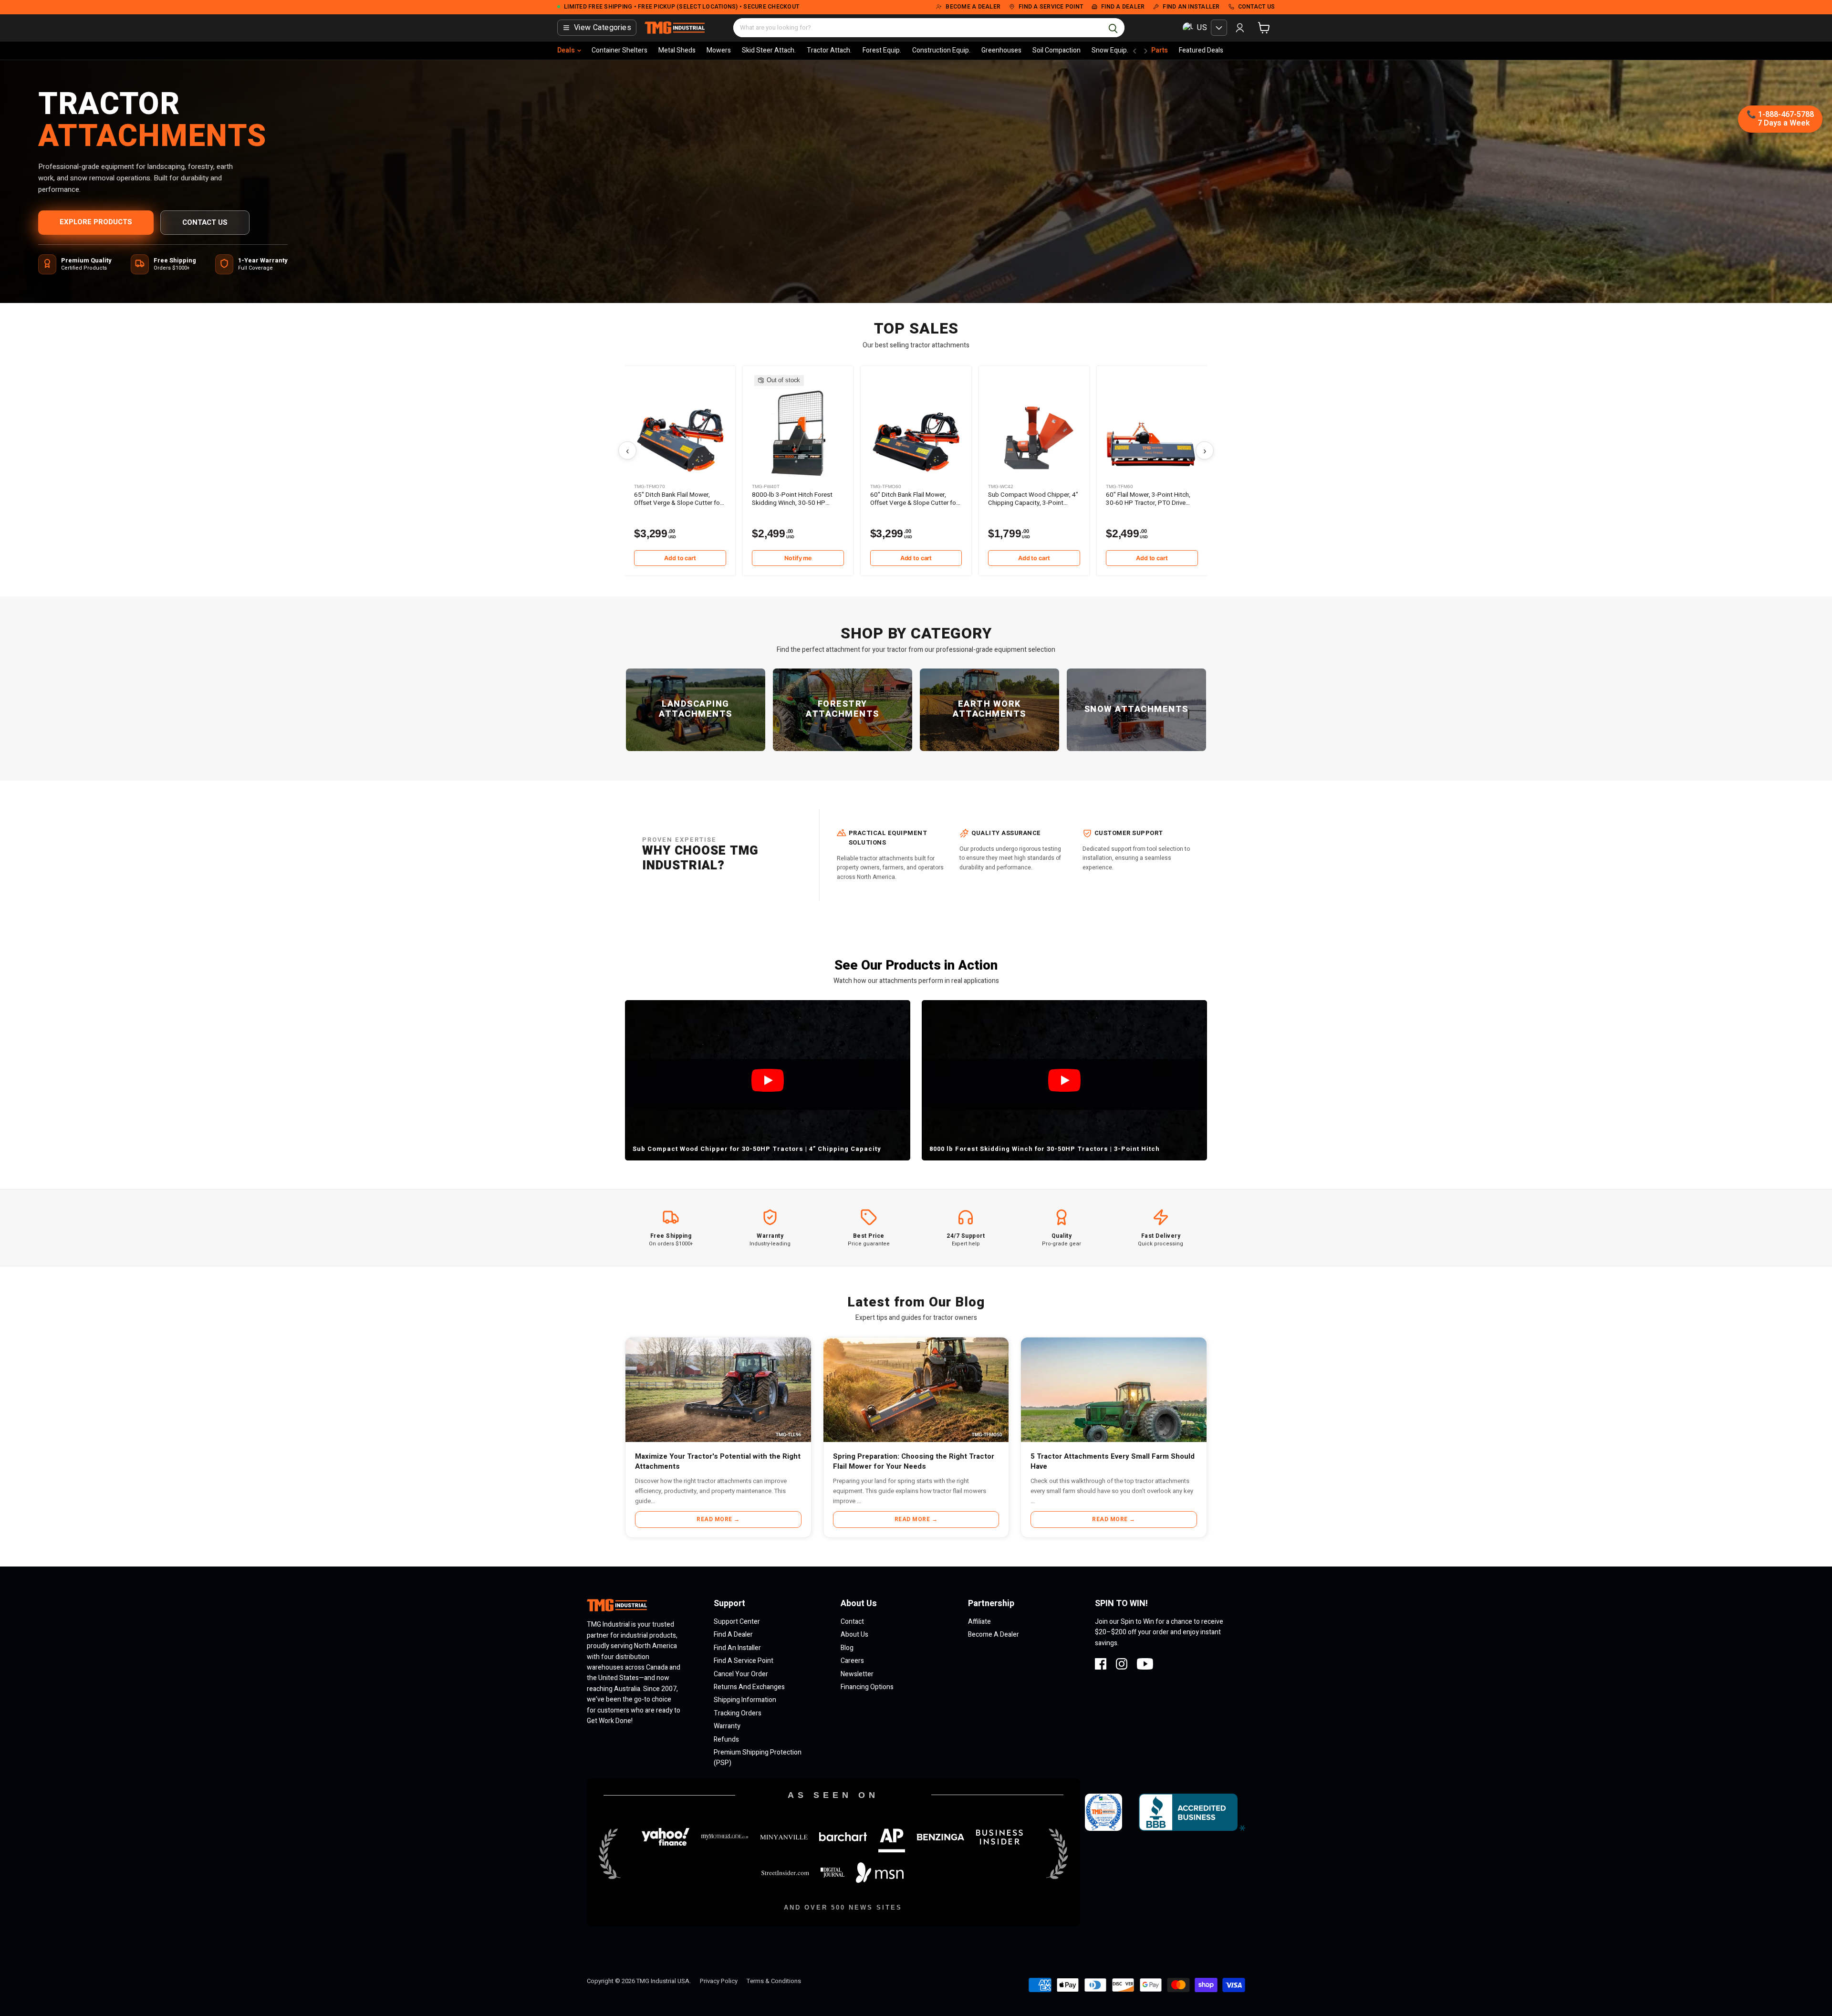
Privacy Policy (719, 1981)
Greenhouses (1001, 50)
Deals (566, 50)
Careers (852, 1661)
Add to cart (680, 558)
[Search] (1113, 28)
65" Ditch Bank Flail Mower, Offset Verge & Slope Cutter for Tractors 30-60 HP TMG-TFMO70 (678, 499)
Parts (1160, 50)
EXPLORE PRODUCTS (96, 222)
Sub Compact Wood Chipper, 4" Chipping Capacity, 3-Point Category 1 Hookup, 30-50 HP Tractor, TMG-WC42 (1033, 499)
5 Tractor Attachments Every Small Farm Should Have (1113, 1461)
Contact (852, 1622)
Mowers (719, 50)
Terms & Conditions (774, 1981)
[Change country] (1219, 28)
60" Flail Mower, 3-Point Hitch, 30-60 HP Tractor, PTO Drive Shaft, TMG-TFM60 (1148, 499)
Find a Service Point (744, 1661)
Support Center (737, 1622)
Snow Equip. (1110, 50)
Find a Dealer (733, 1635)
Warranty (727, 1726)
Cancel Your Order (741, 1674)
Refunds (726, 1739)
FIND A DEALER (1123, 7)
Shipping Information (745, 1700)
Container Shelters (619, 50)
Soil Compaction (1057, 50)
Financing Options (867, 1687)
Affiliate (979, 1622)
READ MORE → (718, 1519)
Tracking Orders (738, 1713)
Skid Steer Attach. (769, 50)
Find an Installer (737, 1648)
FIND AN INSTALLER (1191, 7)
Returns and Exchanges (749, 1687)
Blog (847, 1648)
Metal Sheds (677, 50)
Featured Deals (1201, 50)
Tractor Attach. (829, 50)
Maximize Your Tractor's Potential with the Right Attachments (718, 1461)
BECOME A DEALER (973, 7)
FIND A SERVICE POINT (1051, 7)
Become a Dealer (994, 1635)
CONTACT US (1257, 7)
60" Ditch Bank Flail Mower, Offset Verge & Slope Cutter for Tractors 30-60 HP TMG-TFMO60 (914, 499)
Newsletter (857, 1674)
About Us (854, 1635)
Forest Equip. (882, 50)
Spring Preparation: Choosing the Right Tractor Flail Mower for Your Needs (914, 1461)
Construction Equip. (941, 50)
